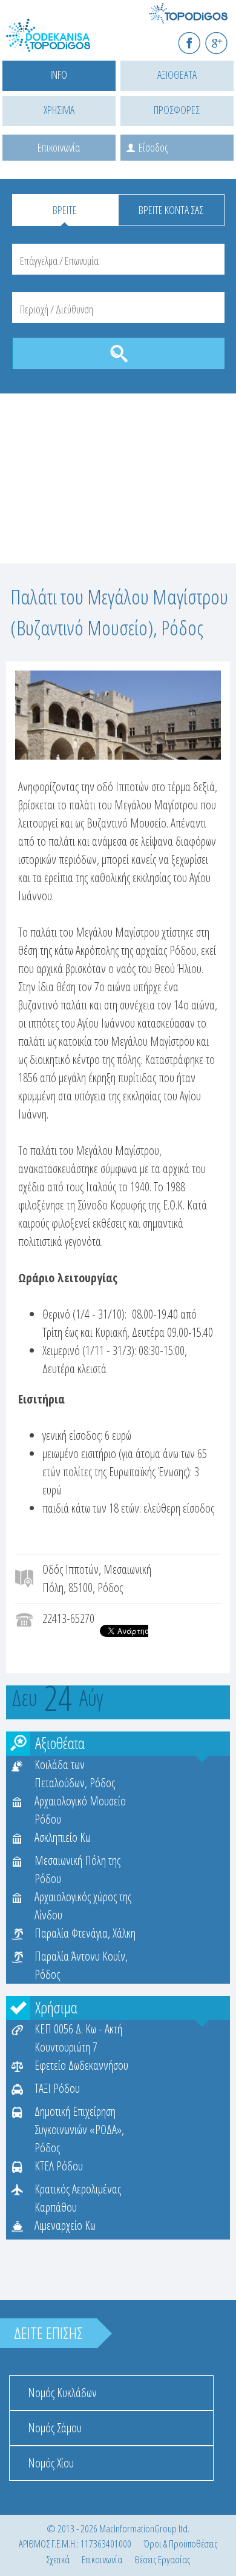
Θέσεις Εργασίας (162, 2559)
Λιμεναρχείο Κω (65, 2225)
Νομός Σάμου (55, 2428)
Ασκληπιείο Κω (63, 1837)
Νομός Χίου (51, 2463)
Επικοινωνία (59, 147)
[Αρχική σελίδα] (61, 43)
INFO (59, 75)
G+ (224, 38)
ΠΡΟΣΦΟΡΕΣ (177, 110)
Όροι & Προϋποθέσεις (180, 2544)
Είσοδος (153, 147)
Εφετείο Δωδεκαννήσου (81, 2065)
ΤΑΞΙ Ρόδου (57, 2088)
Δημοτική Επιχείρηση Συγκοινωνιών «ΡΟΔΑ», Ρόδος (79, 2129)
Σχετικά (58, 2559)
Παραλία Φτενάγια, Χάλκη (85, 1933)
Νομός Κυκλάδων (62, 2393)
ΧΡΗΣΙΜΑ (59, 110)
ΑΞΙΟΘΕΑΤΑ (177, 75)
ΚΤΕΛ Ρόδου (59, 2166)
